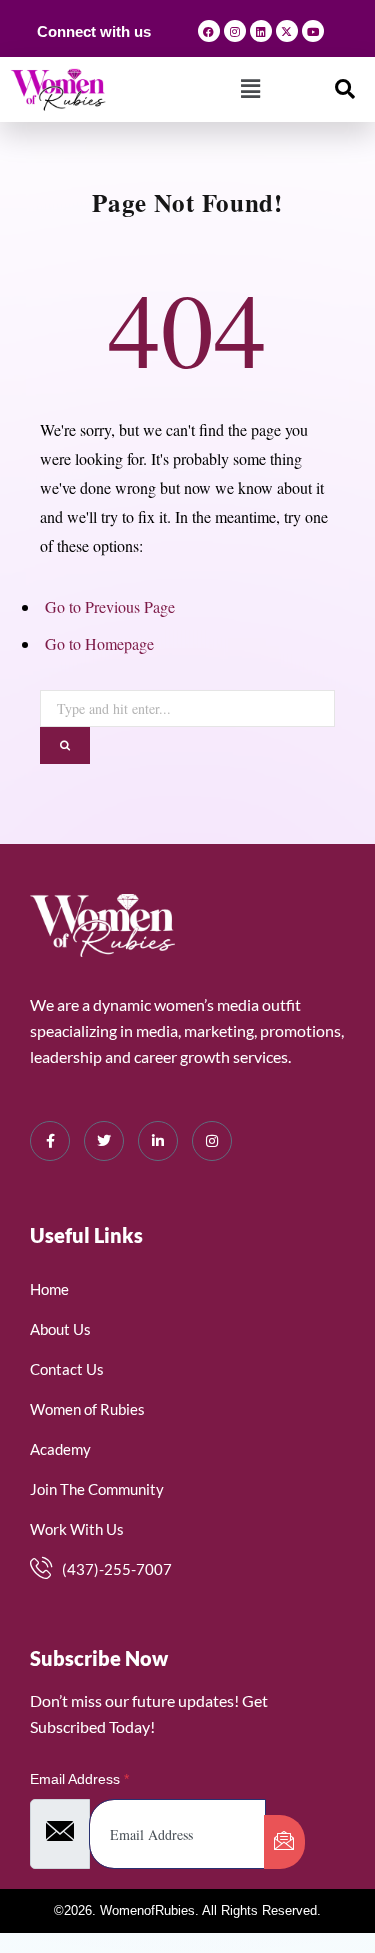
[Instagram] (235, 31)
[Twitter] (104, 1141)
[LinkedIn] (158, 1141)
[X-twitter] (287, 31)
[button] (250, 89)
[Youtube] (313, 31)
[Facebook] (209, 31)
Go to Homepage (99, 643)
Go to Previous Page (110, 606)
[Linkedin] (261, 31)
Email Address (79, 1779)
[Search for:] (187, 704)
